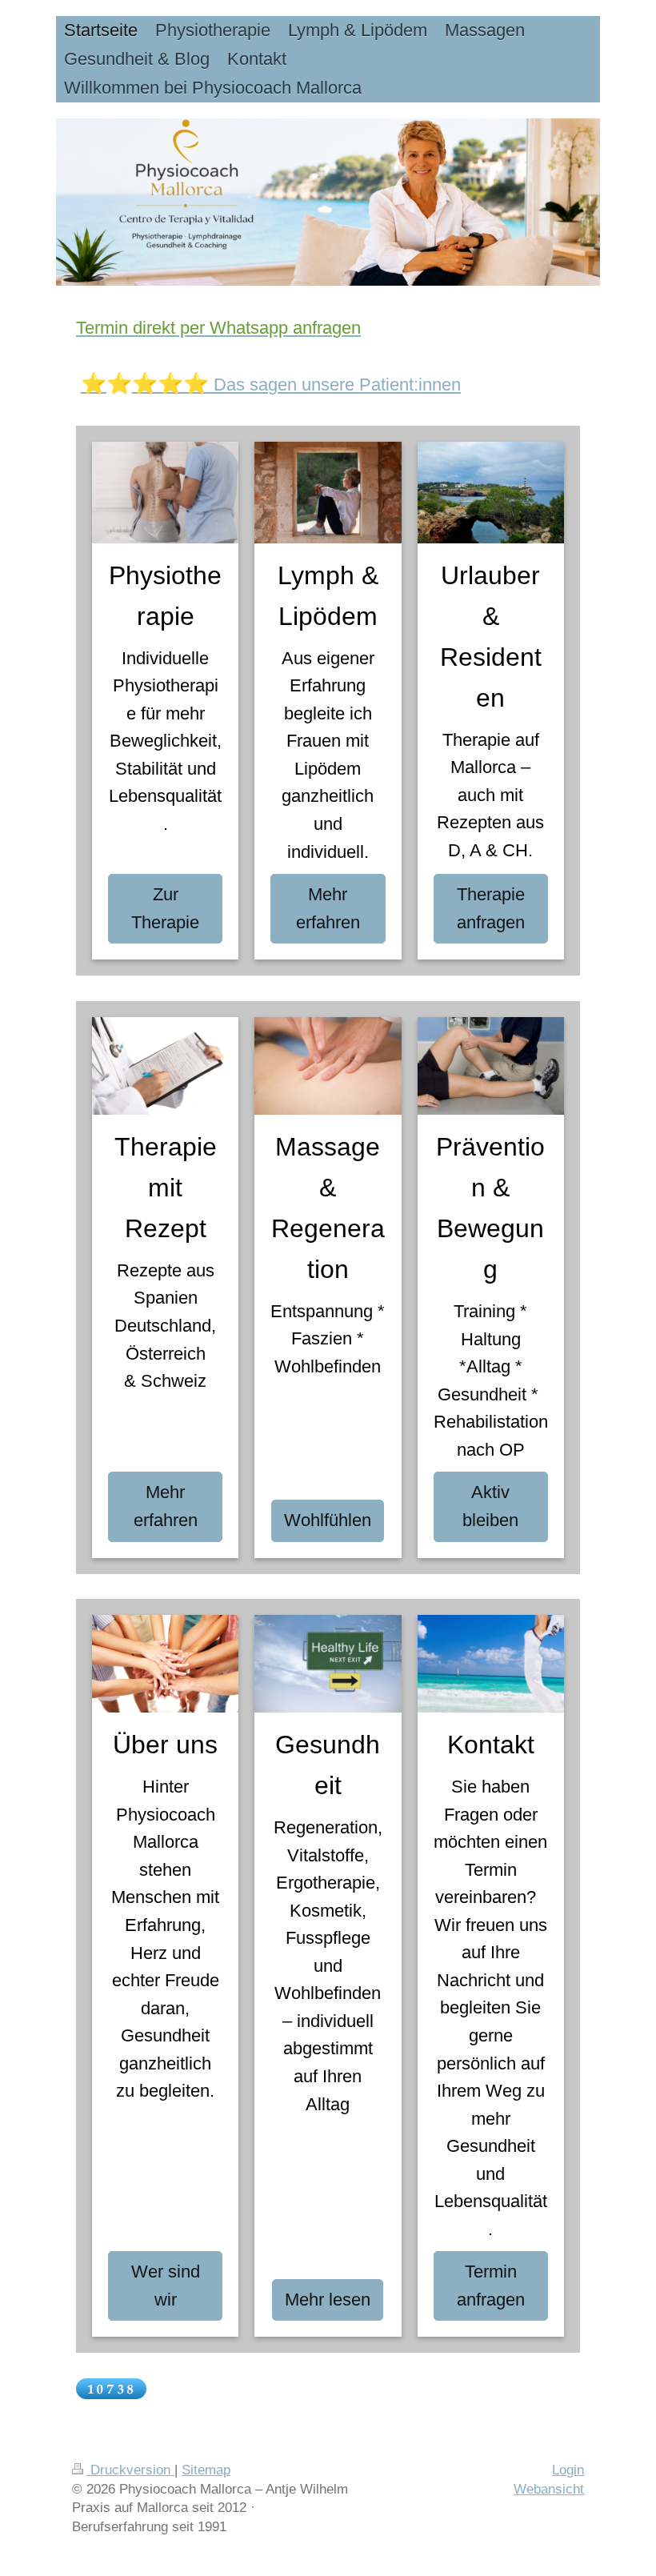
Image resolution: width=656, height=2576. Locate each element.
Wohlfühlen (328, 1520)
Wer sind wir (166, 2286)
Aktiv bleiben (490, 1506)
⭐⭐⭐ (170, 383)
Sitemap (206, 2470)
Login (568, 2470)
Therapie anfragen (491, 908)
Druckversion (130, 2470)
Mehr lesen (328, 2300)
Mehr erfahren (328, 908)
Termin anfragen (491, 2286)
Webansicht (549, 2489)
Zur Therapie (165, 908)
